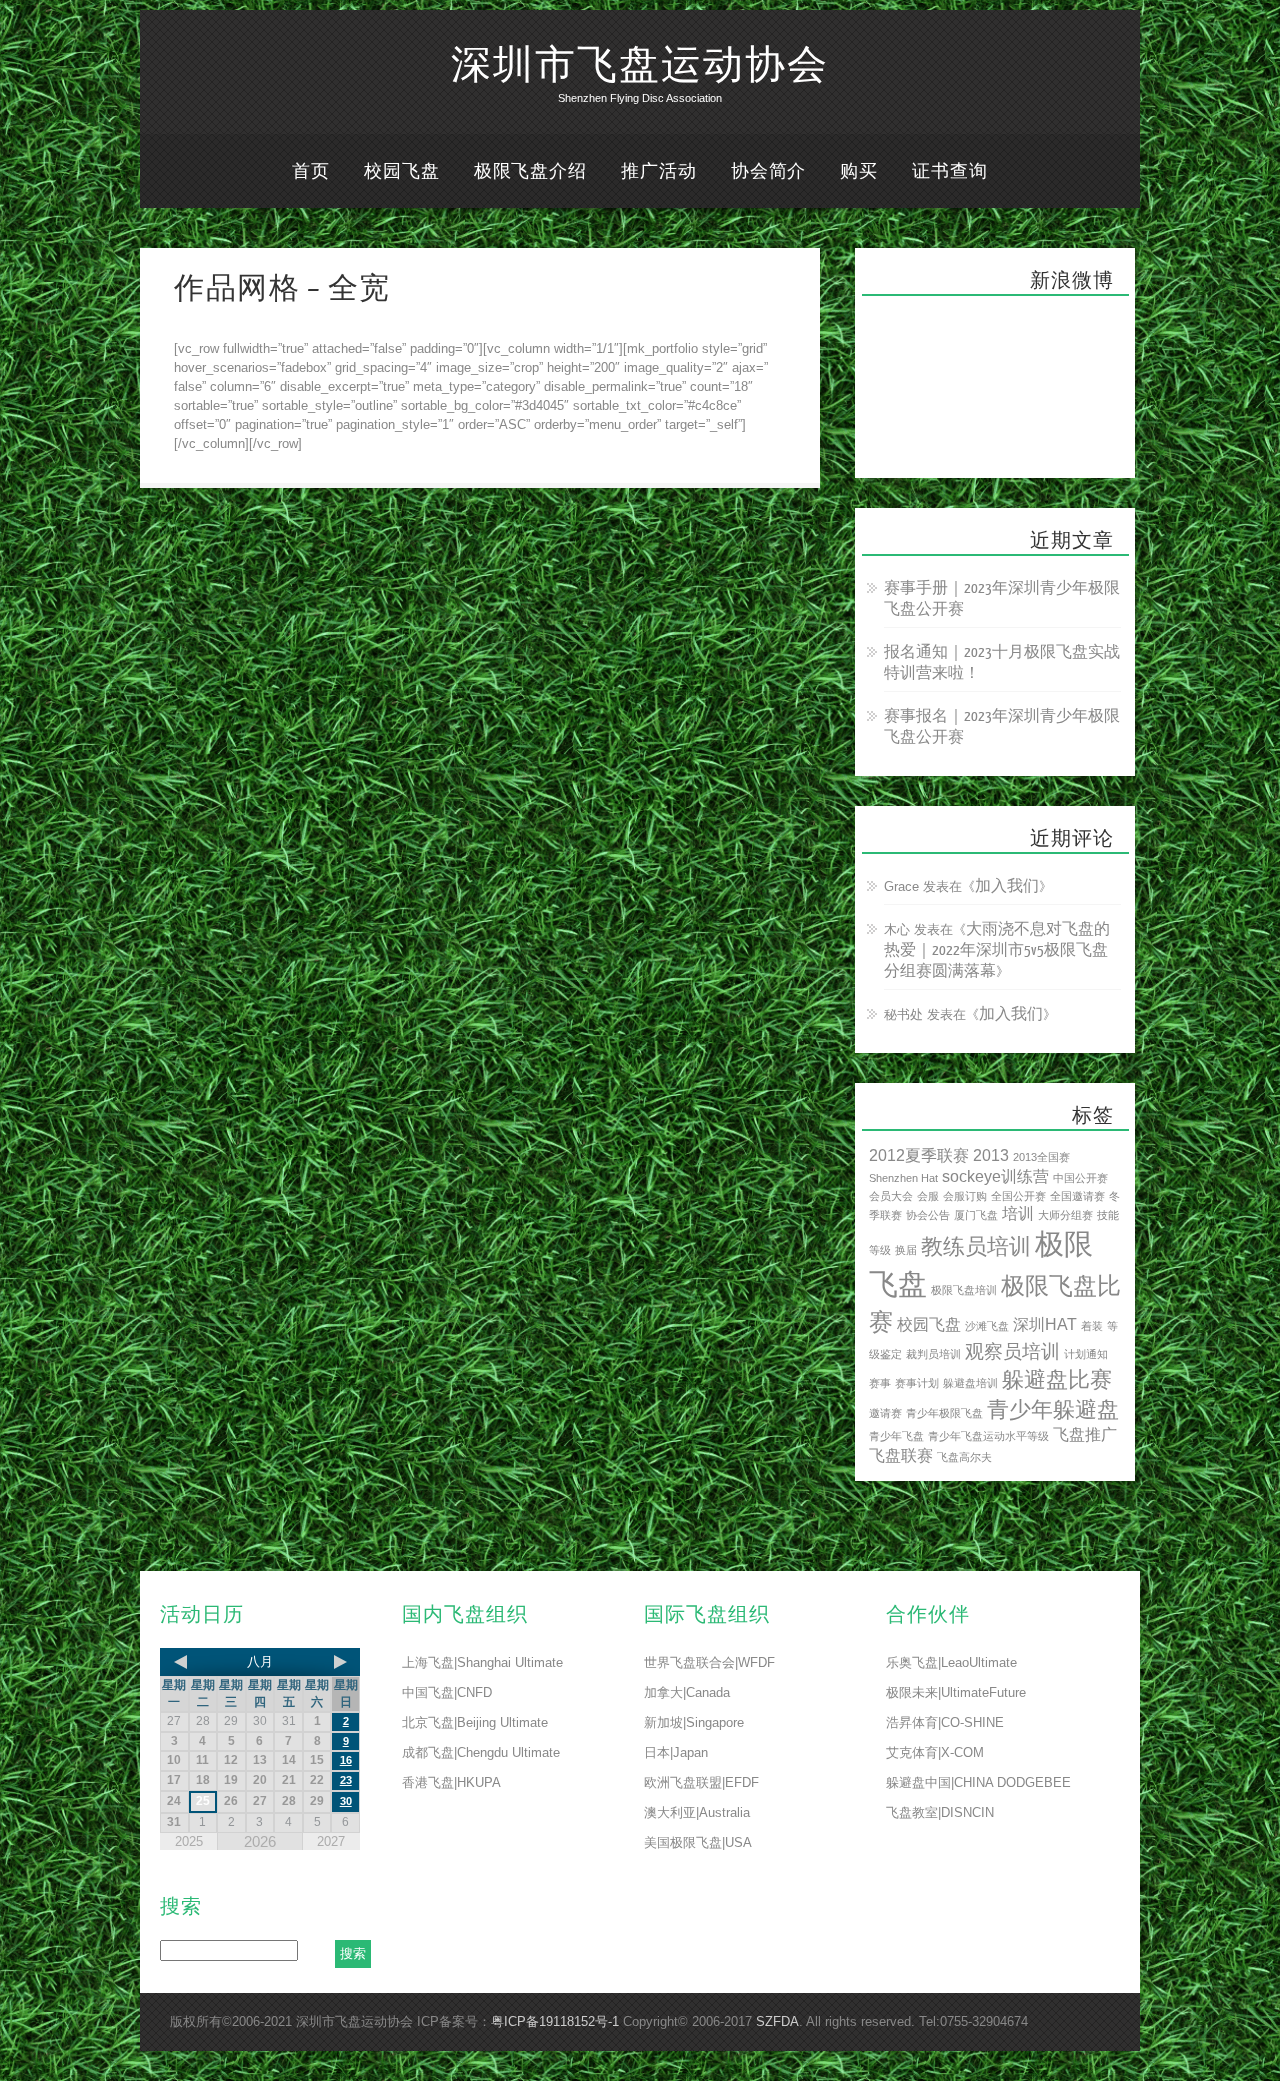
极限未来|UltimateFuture (956, 1692)
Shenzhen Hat (903, 1178)
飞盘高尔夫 (964, 1457)
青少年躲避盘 (1053, 1409)
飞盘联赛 (901, 1455)
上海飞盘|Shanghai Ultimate (482, 1662)
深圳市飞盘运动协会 (640, 66)
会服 (928, 1196)
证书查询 (950, 171)
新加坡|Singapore (694, 1722)
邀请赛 (885, 1413)
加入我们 (1007, 886)
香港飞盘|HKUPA (451, 1782)
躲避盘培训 (970, 1383)
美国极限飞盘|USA (698, 1842)
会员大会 (891, 1196)
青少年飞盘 (896, 1436)
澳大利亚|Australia (697, 1812)
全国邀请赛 (1077, 1196)
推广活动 (659, 171)
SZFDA (777, 2021)
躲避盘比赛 (1057, 1379)
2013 (991, 1155)
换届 (906, 1250)
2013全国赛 (1041, 1157)
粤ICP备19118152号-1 (555, 2021)
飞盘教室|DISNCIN (940, 1812)
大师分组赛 (1065, 1215)
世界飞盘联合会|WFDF (709, 1662)
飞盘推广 (1085, 1434)
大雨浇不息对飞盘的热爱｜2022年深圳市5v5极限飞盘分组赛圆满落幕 (997, 950)
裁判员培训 (933, 1354)
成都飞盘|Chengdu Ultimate (481, 1752)
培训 (1018, 1213)
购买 (859, 171)
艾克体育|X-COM (935, 1752)
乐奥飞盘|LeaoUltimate (951, 1662)
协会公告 (928, 1215)
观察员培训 (1012, 1351)
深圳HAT (1045, 1324)
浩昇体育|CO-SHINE (945, 1722)
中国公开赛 (1080, 1178)
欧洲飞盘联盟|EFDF (701, 1782)
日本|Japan (676, 1752)
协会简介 (769, 171)
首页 (311, 171)
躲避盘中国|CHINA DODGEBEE (978, 1782)
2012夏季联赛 (919, 1155)
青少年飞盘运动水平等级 (988, 1436)
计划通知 (1086, 1354)
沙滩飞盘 (987, 1326)
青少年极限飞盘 (944, 1413)
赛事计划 (917, 1383)
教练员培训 (976, 1246)
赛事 (880, 1383)
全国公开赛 (1018, 1196)
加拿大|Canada (687, 1692)
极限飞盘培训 (964, 1290)
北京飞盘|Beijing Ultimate (475, 1722)
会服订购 (965, 1196)
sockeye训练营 (995, 1176)
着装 (1092, 1326)
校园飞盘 (402, 171)
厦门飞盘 (976, 1215)
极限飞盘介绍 (530, 171)
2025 (189, 1841)
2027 (331, 1841)
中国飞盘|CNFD (447, 1692)
